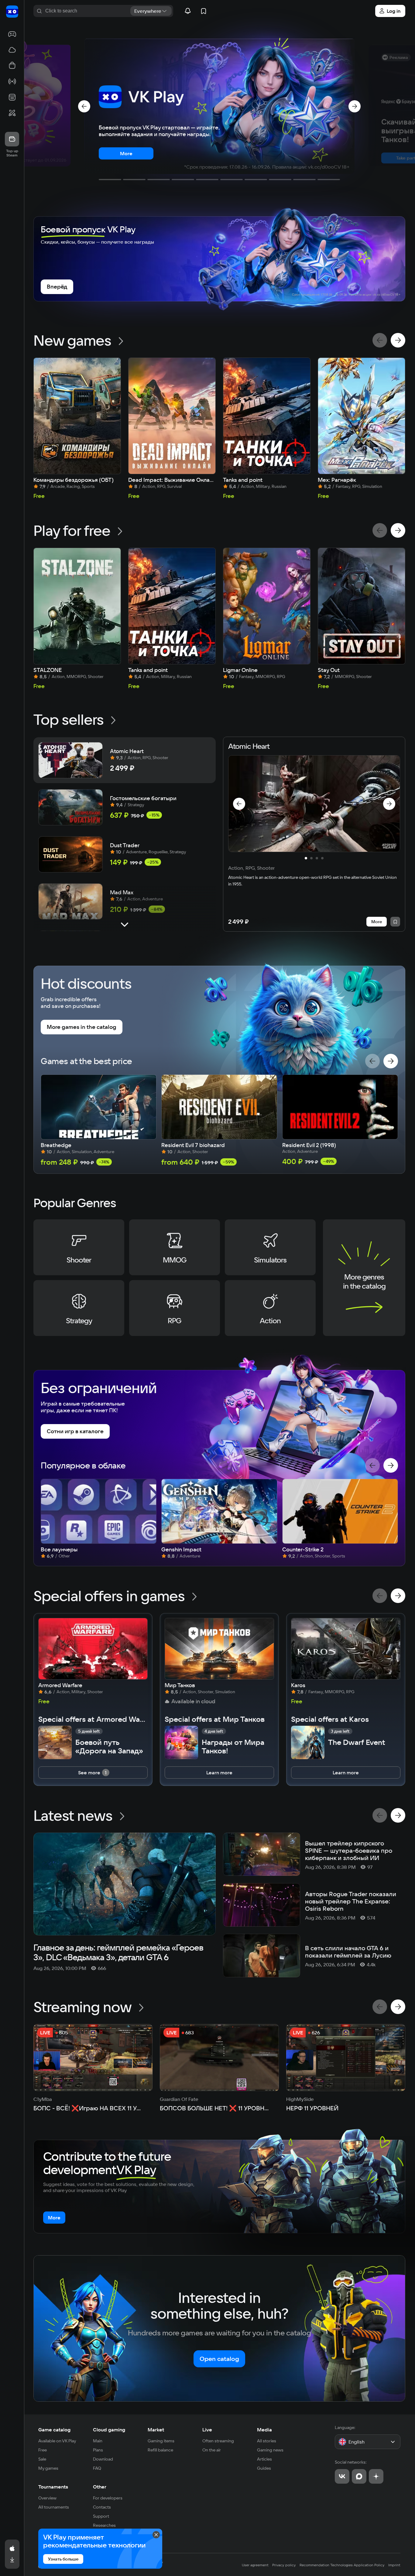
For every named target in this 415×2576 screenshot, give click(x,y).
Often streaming (218, 2441)
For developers (108, 2498)
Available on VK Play (57, 2441)
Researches (104, 2525)
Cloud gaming (109, 2430)
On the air (212, 2450)
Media (264, 2430)
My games (48, 2468)
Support (101, 2516)
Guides (264, 2468)
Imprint (394, 2565)
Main (98, 2441)
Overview (47, 2498)
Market (156, 2430)
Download (103, 2459)
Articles (264, 2459)
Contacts (102, 2507)
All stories (267, 2441)
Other (100, 2487)
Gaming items (161, 2441)
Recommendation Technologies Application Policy (342, 2565)
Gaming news (270, 2450)
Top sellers (69, 719)
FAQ (97, 2468)
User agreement (255, 2565)
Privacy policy (284, 2565)
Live (207, 2430)
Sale (42, 2459)
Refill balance (160, 2450)
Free (43, 2450)
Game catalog (54, 2430)
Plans (98, 2450)
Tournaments (53, 2487)
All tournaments (54, 2507)
